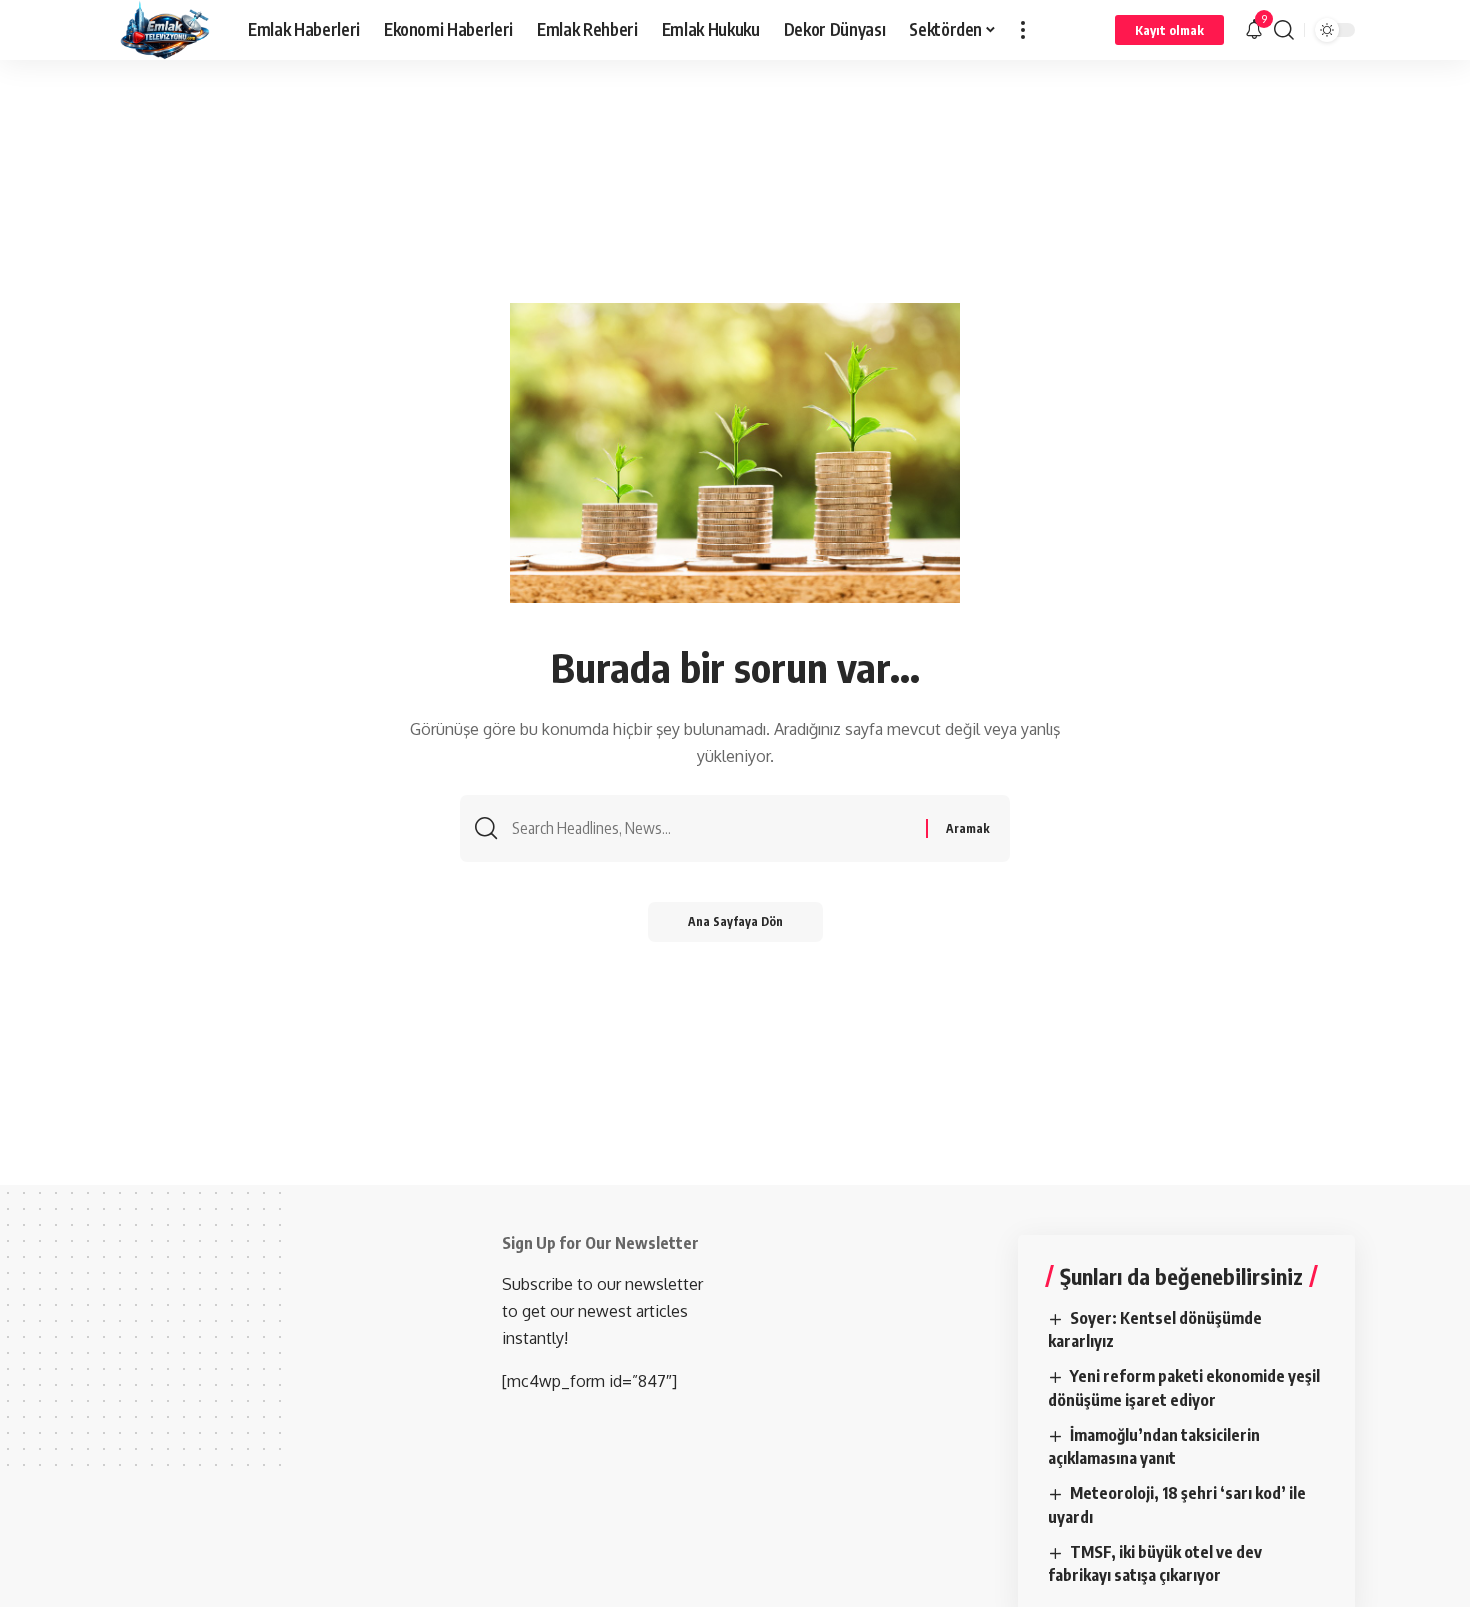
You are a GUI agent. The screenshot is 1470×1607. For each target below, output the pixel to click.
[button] (1023, 30)
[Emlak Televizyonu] (165, 30)
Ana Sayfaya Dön (735, 921)
